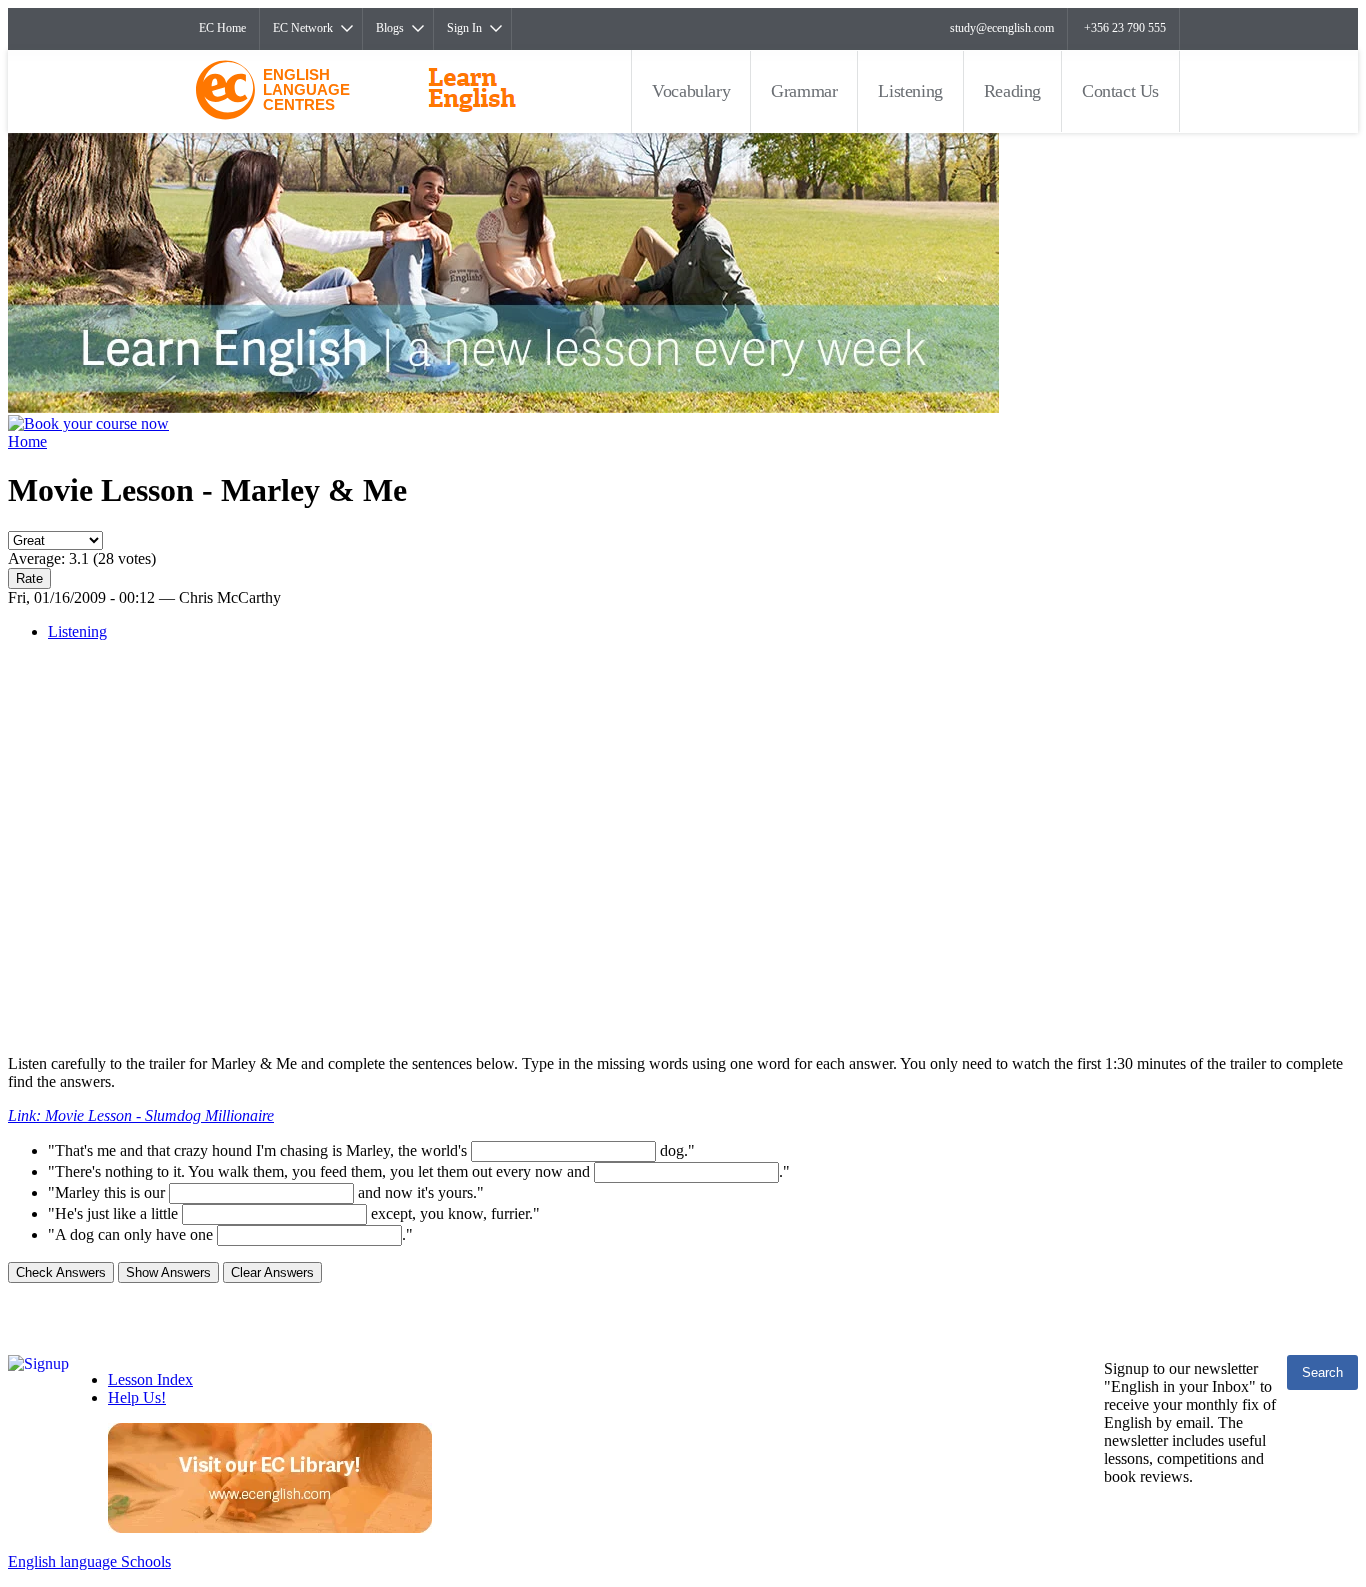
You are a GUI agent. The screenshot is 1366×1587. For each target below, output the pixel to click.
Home (27, 441)
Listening (910, 91)
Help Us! (137, 1397)
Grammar (804, 91)
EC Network (303, 28)
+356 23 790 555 (1125, 28)
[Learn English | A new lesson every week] (503, 407)
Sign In (464, 28)
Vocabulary (691, 91)
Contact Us (1120, 91)
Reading (1012, 91)
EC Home (222, 28)
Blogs (390, 28)
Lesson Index (150, 1379)
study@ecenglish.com (1002, 28)
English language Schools (89, 1561)
